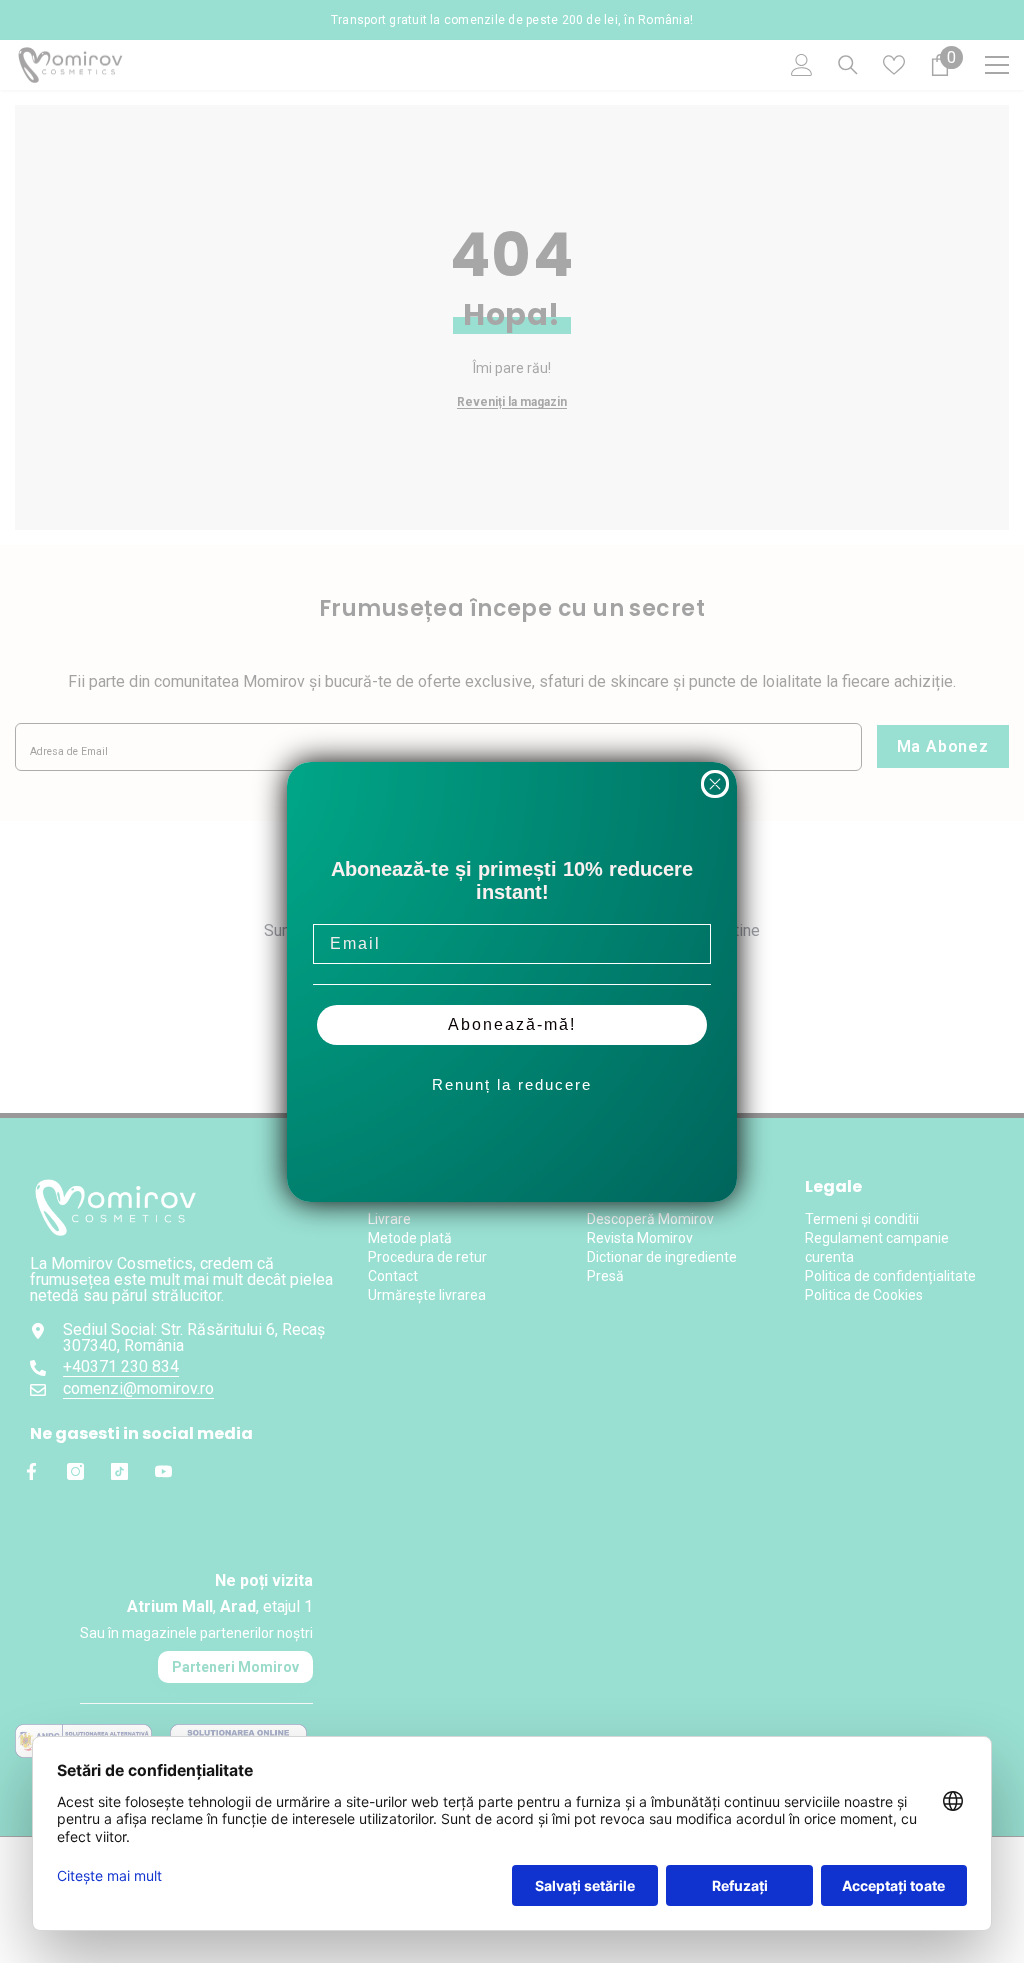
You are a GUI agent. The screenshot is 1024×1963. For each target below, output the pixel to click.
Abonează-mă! (512, 1024)
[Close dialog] (715, 784)
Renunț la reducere (512, 1084)
